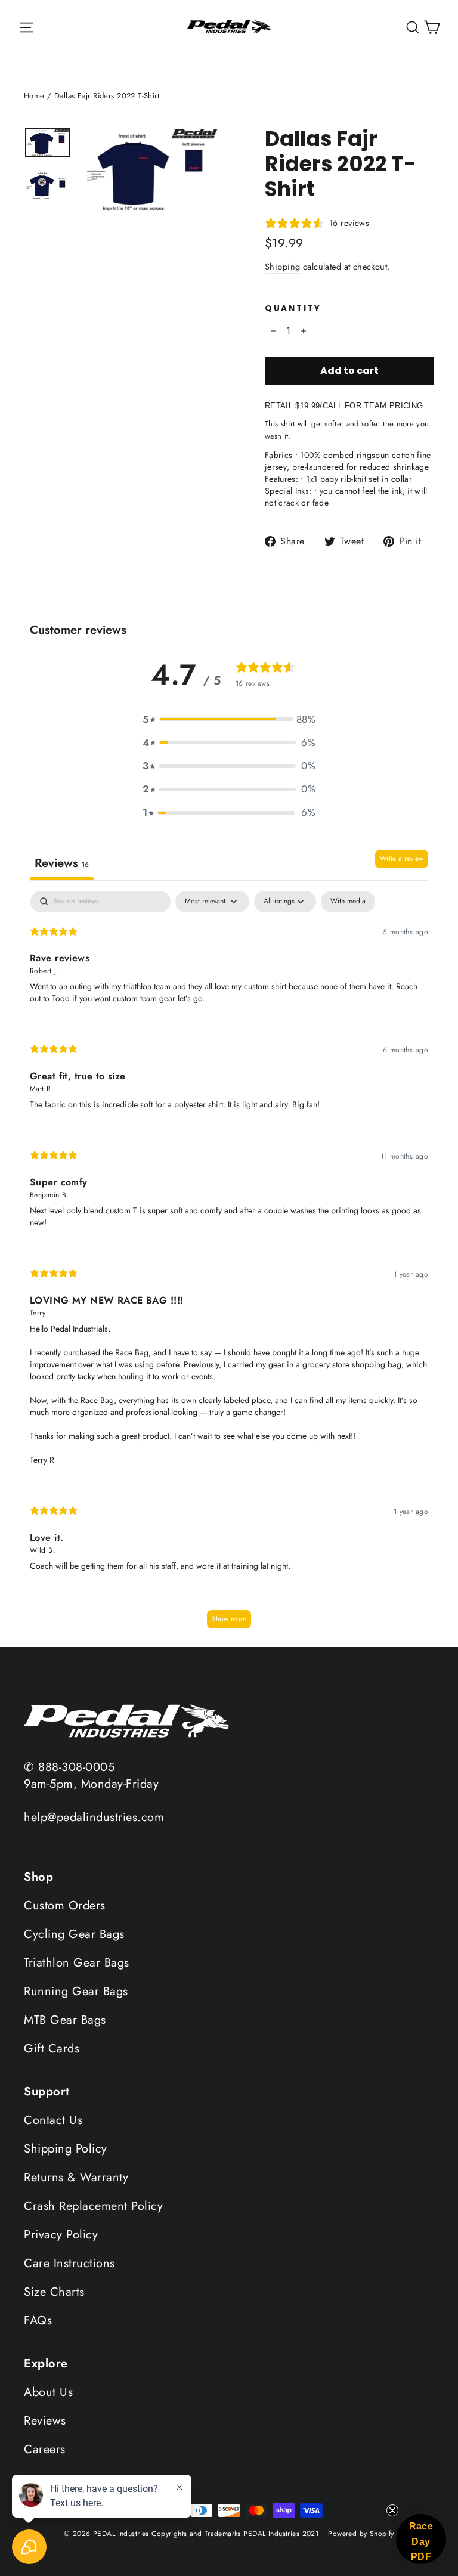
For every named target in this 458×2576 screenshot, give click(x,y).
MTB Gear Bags (65, 2020)
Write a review (402, 859)
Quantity (293, 309)
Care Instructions (69, 2263)
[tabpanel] (229, 1266)
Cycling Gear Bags (74, 1934)
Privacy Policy (61, 2235)
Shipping (282, 267)
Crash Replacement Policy (93, 2206)
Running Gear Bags (76, 1991)
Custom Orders (65, 1905)
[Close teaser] (392, 2510)
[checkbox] (348, 902)
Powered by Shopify (361, 2534)
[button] (229, 719)
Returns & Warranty (76, 2177)
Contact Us (53, 2120)
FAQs (38, 2320)
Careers (45, 2449)
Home (34, 96)
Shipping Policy (66, 2149)
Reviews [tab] (62, 863)
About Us (48, 2392)
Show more (229, 1619)
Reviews (45, 2421)
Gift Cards (52, 2049)
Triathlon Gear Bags (77, 1963)
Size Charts (54, 2292)
